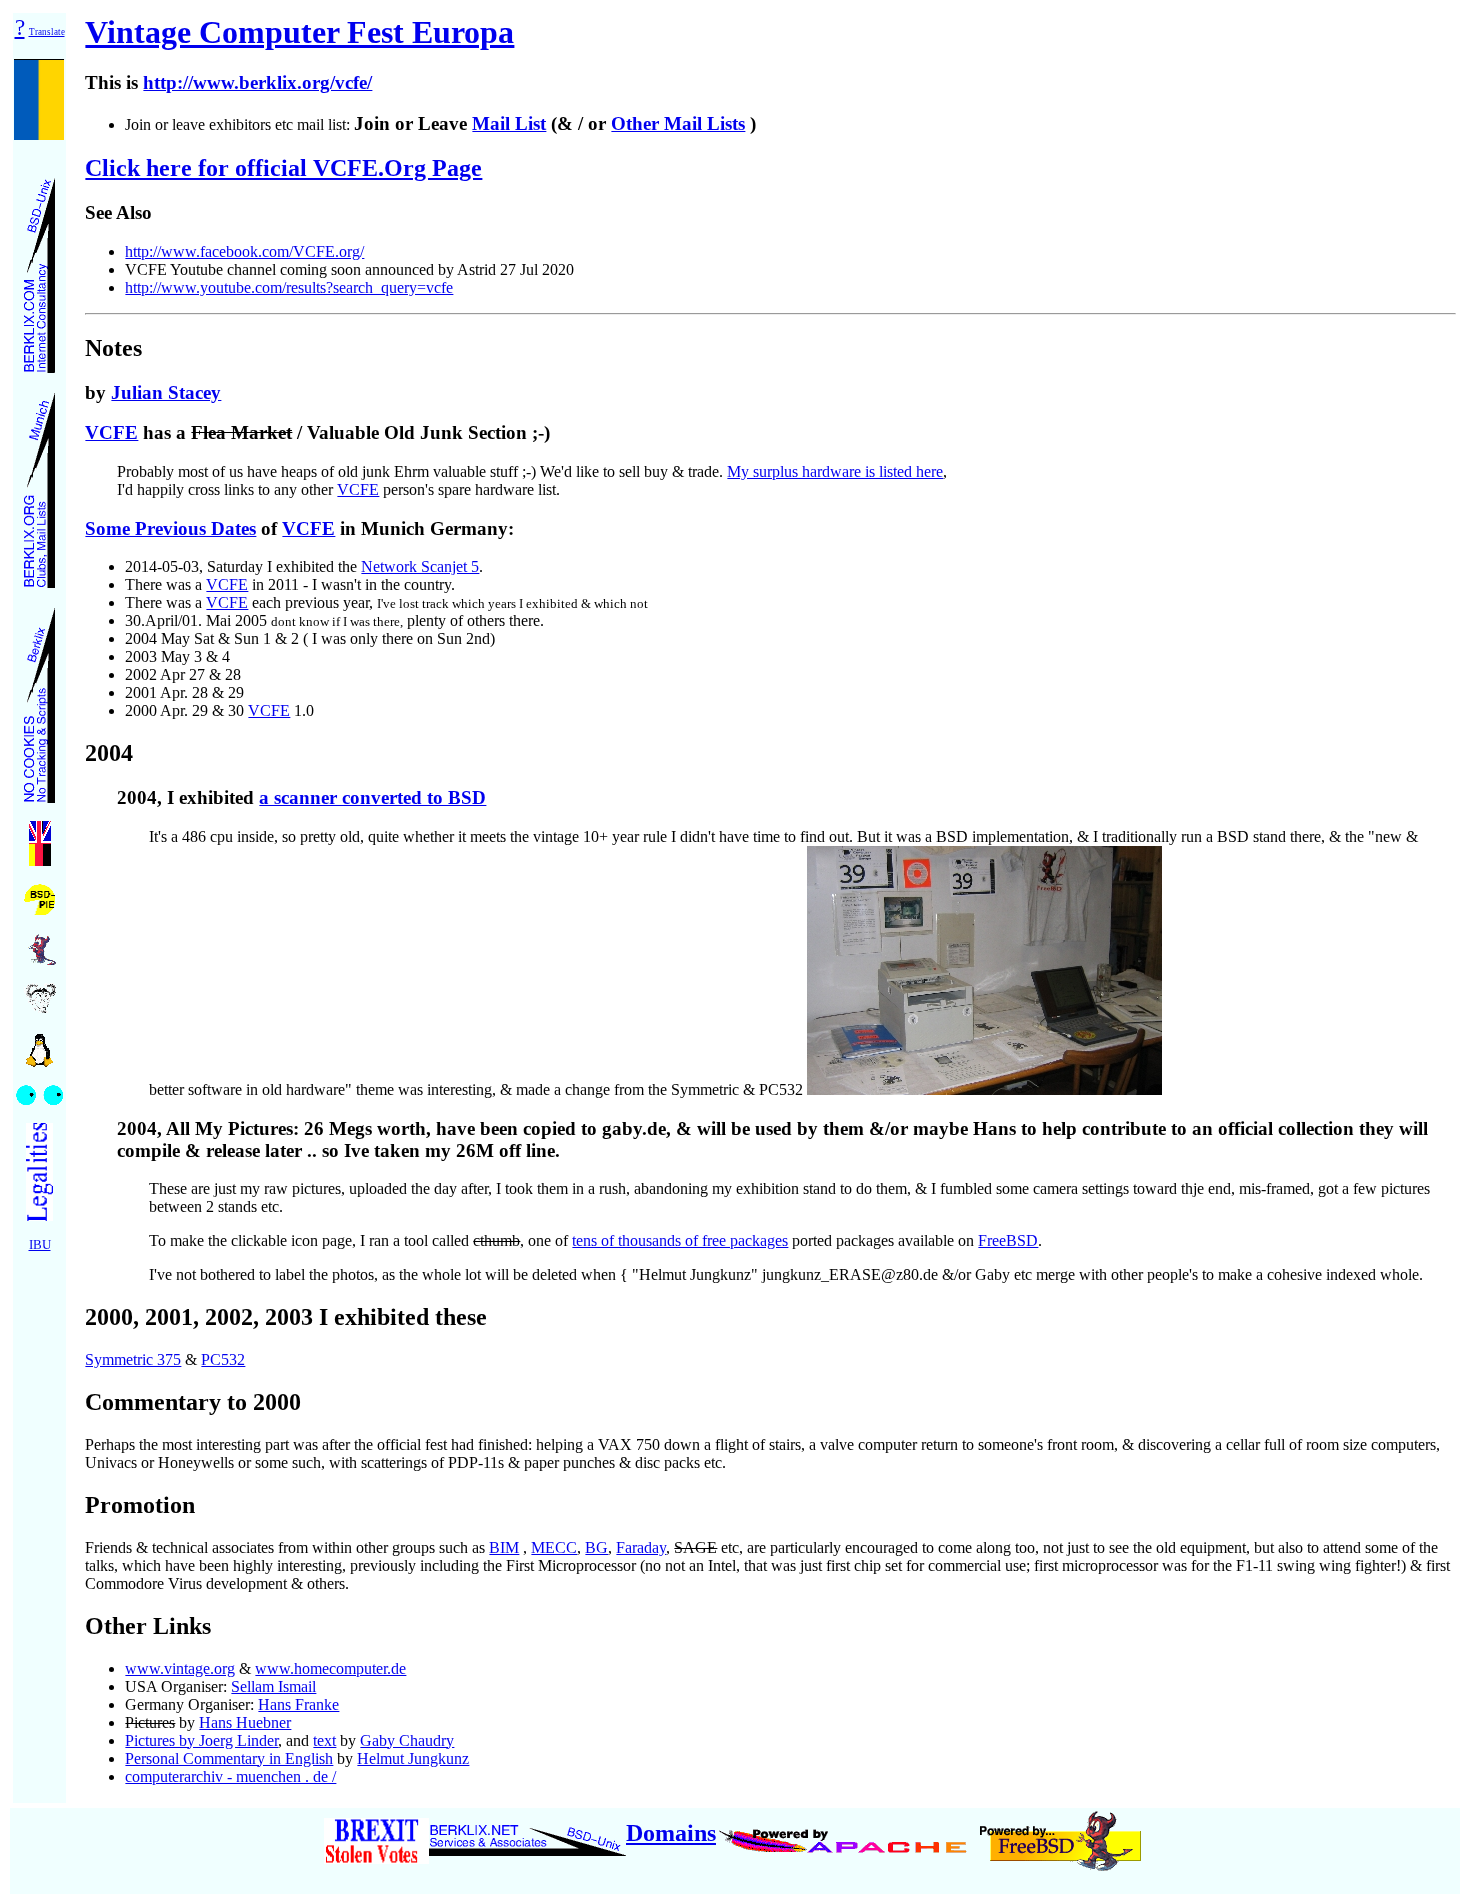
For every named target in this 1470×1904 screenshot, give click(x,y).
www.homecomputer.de (330, 1668)
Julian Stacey (166, 392)
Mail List (509, 123)
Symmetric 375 (133, 1359)
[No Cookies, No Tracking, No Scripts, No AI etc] (39, 699)
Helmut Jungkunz (413, 1758)
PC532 (223, 1359)
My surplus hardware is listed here (835, 471)
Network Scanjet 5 (420, 566)
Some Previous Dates (170, 528)
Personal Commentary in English (229, 1758)
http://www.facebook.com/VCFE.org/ (244, 251)
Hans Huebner (245, 1722)
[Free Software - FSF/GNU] (40, 992)
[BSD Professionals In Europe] (39, 894)
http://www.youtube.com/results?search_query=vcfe (289, 287)
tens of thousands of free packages (680, 1240)
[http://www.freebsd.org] (1060, 1833)
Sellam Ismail (273, 1686)
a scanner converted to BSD (372, 797)
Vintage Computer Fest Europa (299, 32)
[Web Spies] (39, 1089)
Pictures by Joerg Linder (201, 1740)
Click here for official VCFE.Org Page (283, 168)
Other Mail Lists (678, 123)
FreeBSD (1008, 1240)
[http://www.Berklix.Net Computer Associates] (527, 1833)
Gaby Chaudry (407, 1740)
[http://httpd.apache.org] (845, 1833)
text (324, 1740)
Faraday (641, 1547)
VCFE (111, 432)
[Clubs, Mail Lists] (39, 484)
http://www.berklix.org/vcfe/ (257, 82)
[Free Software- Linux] (40, 1043)
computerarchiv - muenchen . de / (230, 1776)
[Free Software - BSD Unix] (40, 943)
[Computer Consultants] (39, 269)
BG (596, 1547)
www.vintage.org (180, 1668)
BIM (504, 1547)
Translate (47, 32)
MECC (554, 1547)
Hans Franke (298, 1704)
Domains (671, 1833)
